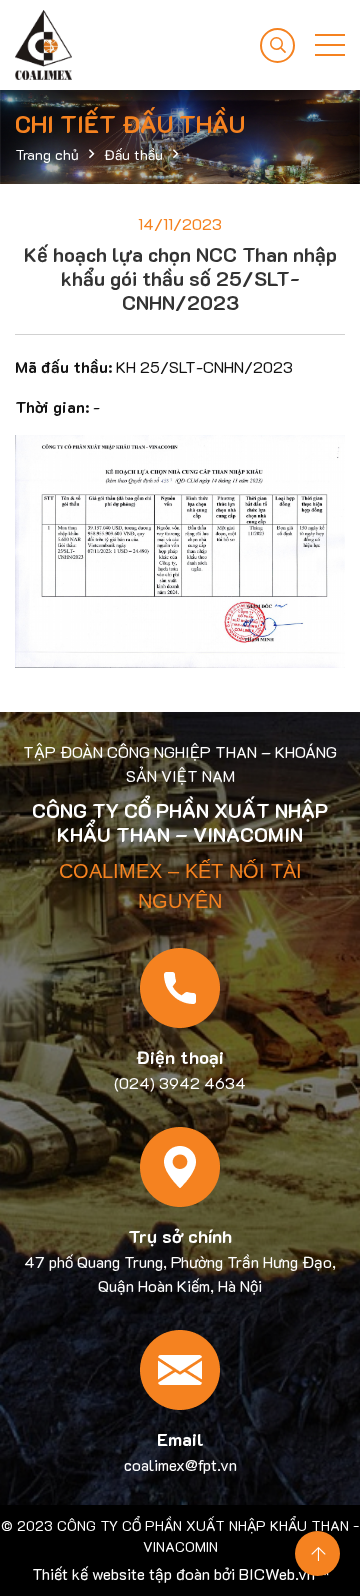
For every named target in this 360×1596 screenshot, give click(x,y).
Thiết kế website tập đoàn (121, 1573)
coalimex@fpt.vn (180, 1464)
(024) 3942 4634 (180, 1082)
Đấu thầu (133, 154)
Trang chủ (47, 154)
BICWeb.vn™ (284, 1573)
